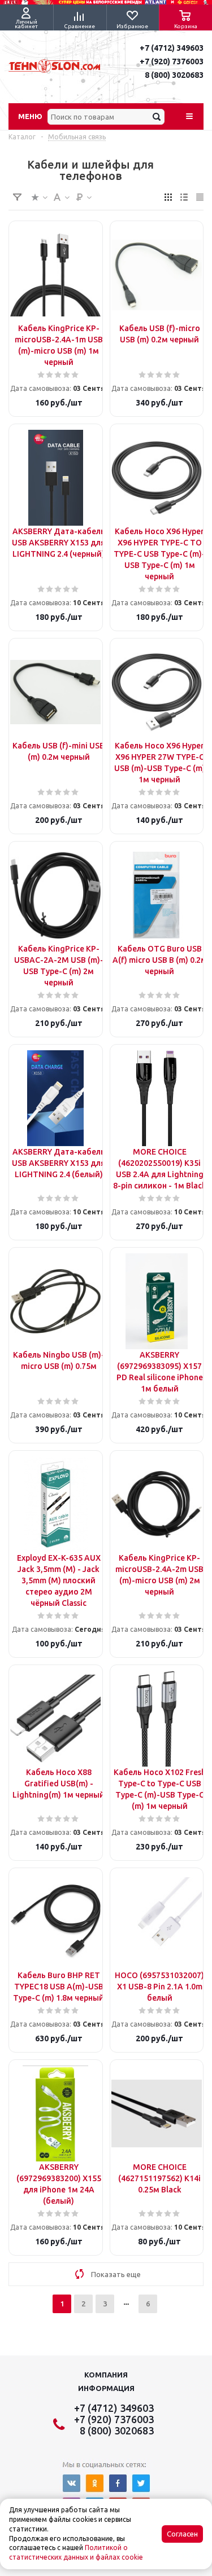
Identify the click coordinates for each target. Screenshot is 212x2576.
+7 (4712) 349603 (172, 48)
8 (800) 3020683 (174, 75)
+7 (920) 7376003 (172, 61)
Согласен (182, 2534)
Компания (106, 2375)
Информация (106, 2388)
